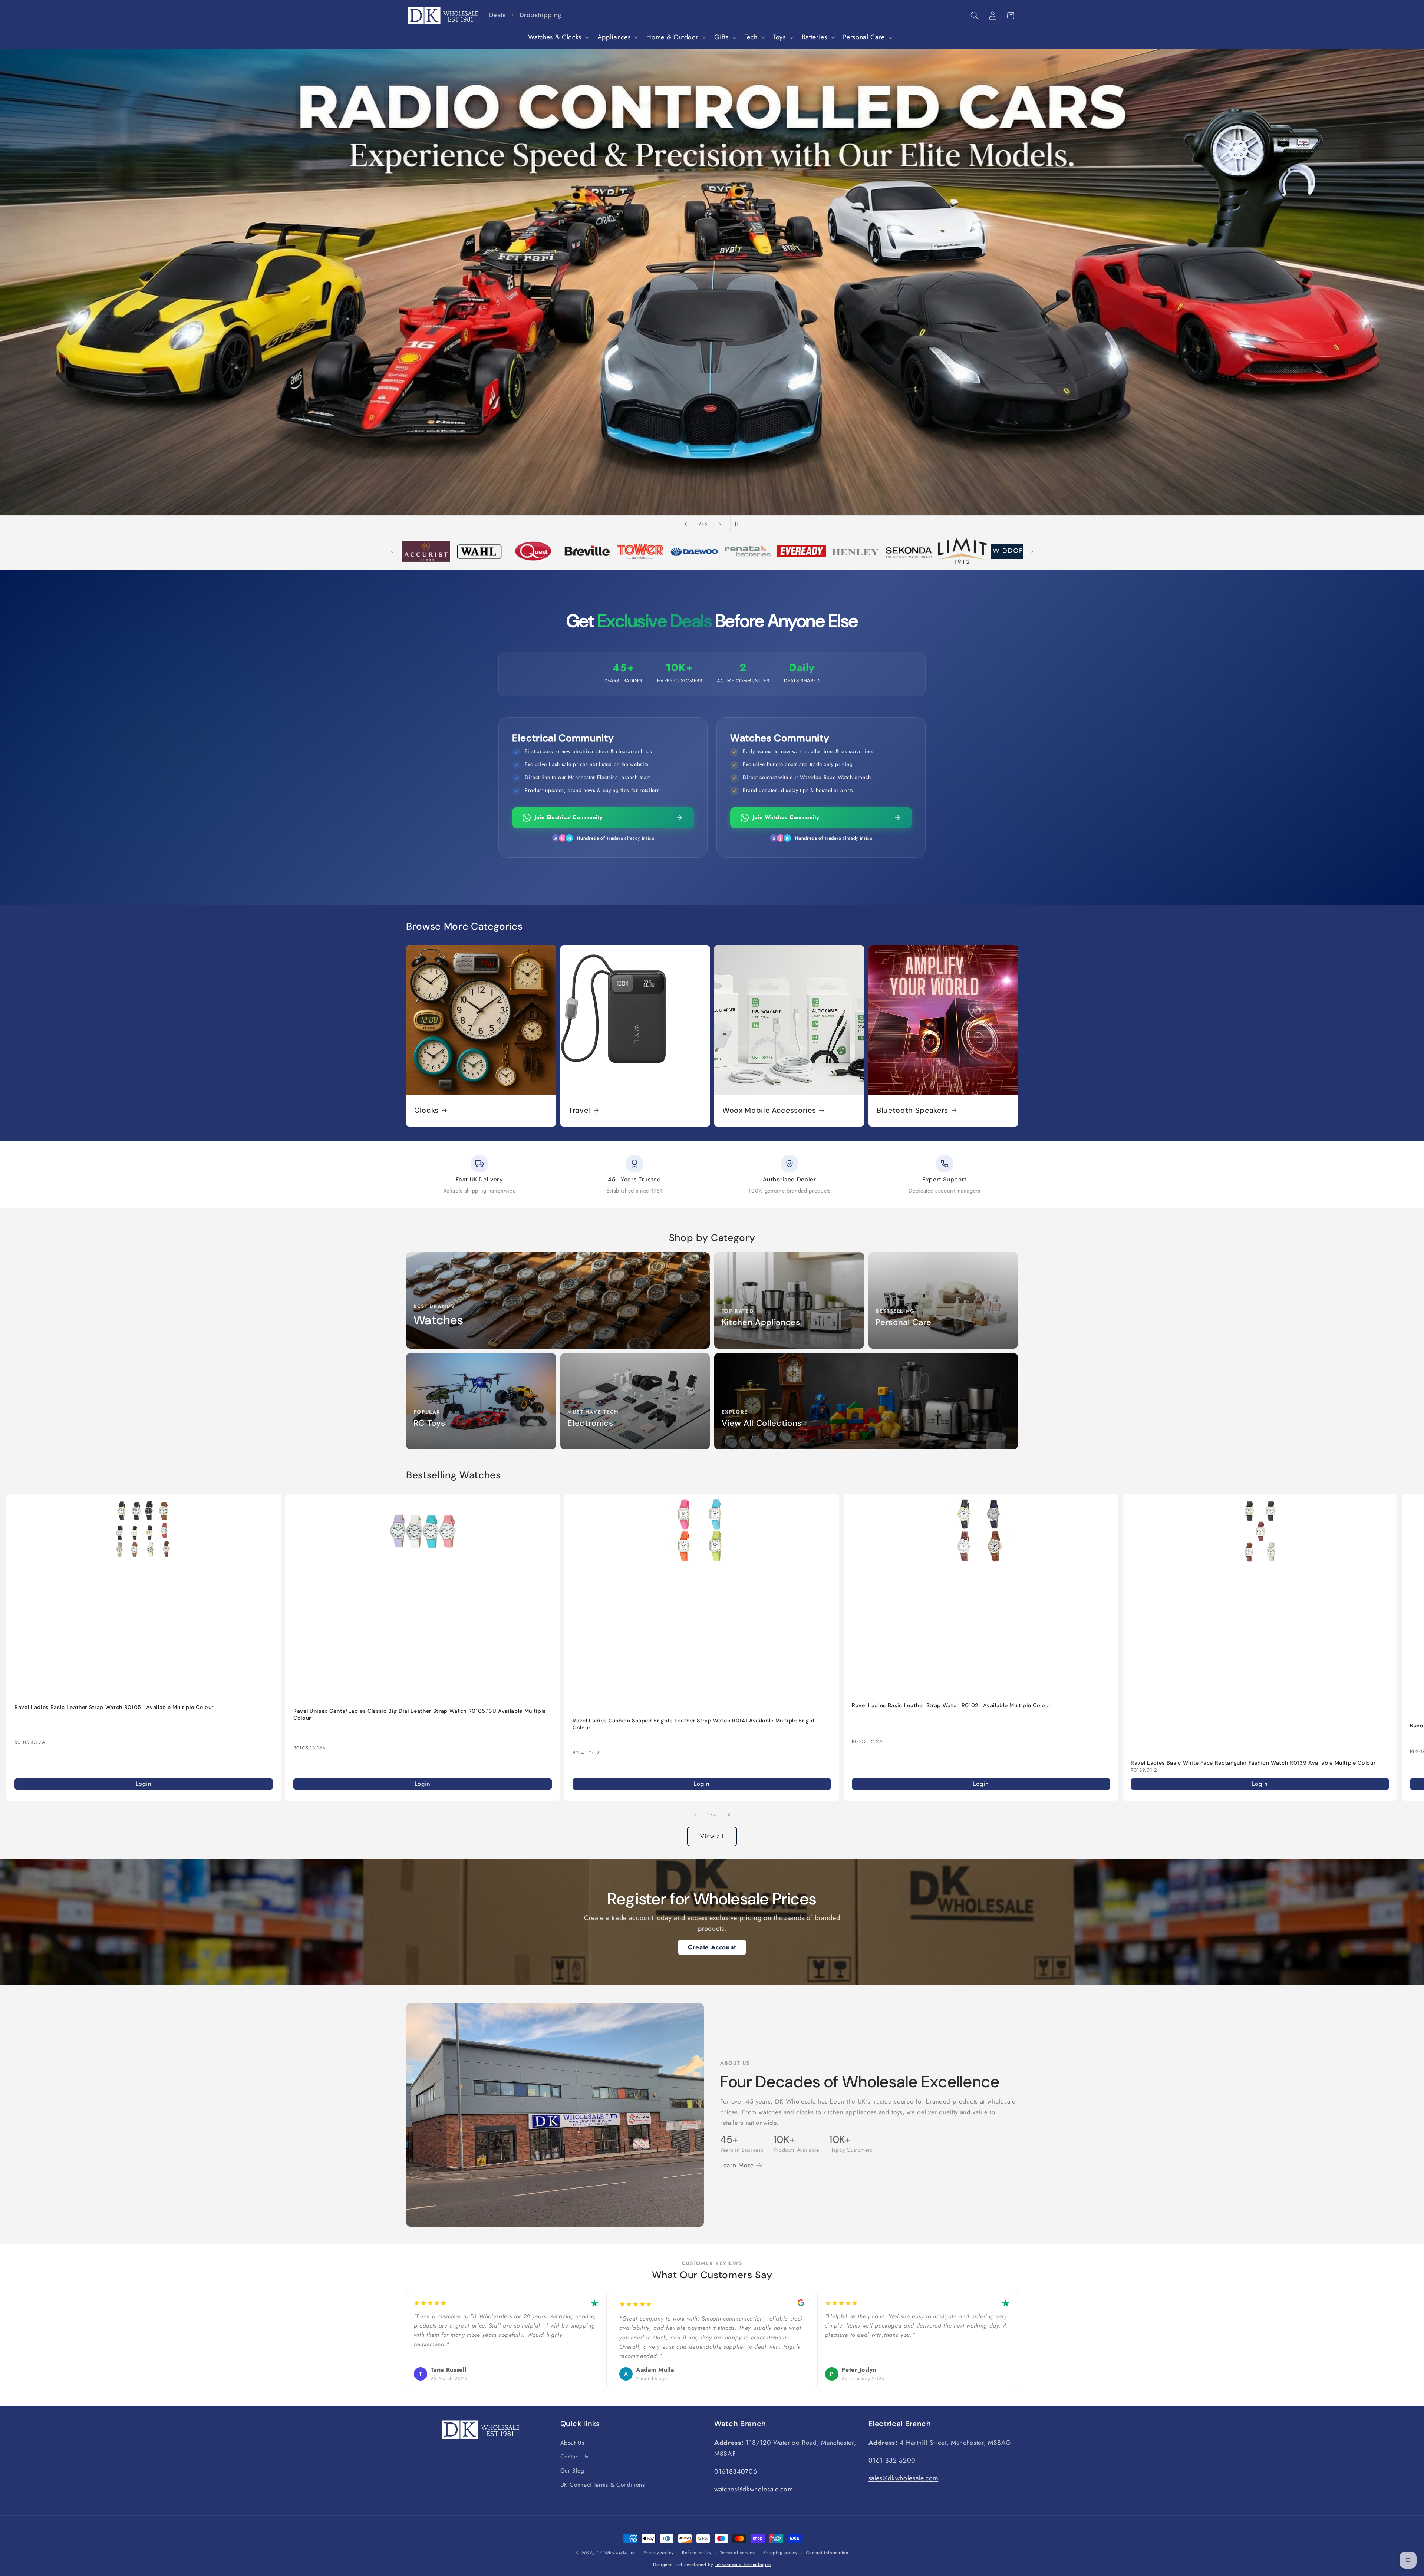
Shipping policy (780, 2553)
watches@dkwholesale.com (754, 2489)
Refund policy (697, 2553)
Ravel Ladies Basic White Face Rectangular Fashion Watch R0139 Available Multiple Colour (1253, 1762)
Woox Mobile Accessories (769, 1110)
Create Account (712, 1947)
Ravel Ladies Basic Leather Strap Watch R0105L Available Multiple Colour (114, 1707)
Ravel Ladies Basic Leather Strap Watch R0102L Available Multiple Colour (951, 1705)
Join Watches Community (786, 817)
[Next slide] (720, 524)
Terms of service (738, 2553)
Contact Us (575, 2457)
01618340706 (736, 2471)
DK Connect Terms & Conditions (603, 2485)
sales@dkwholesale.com (904, 2478)
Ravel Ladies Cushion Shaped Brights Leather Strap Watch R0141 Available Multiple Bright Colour (694, 1724)
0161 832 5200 (892, 2460)
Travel (579, 1110)
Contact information (827, 2553)
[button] (558, 37)
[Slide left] (695, 1815)
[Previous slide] (686, 524)
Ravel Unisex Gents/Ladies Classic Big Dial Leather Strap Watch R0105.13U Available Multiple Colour (420, 1714)
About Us (572, 2443)
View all (712, 1836)
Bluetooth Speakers (912, 1110)
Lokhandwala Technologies (743, 2565)
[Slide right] (729, 1815)
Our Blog (572, 2471)
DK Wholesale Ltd (616, 2553)
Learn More (738, 2165)
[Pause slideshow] (738, 524)
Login (144, 1784)
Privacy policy (659, 2553)
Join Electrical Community (568, 817)
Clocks (426, 1110)
